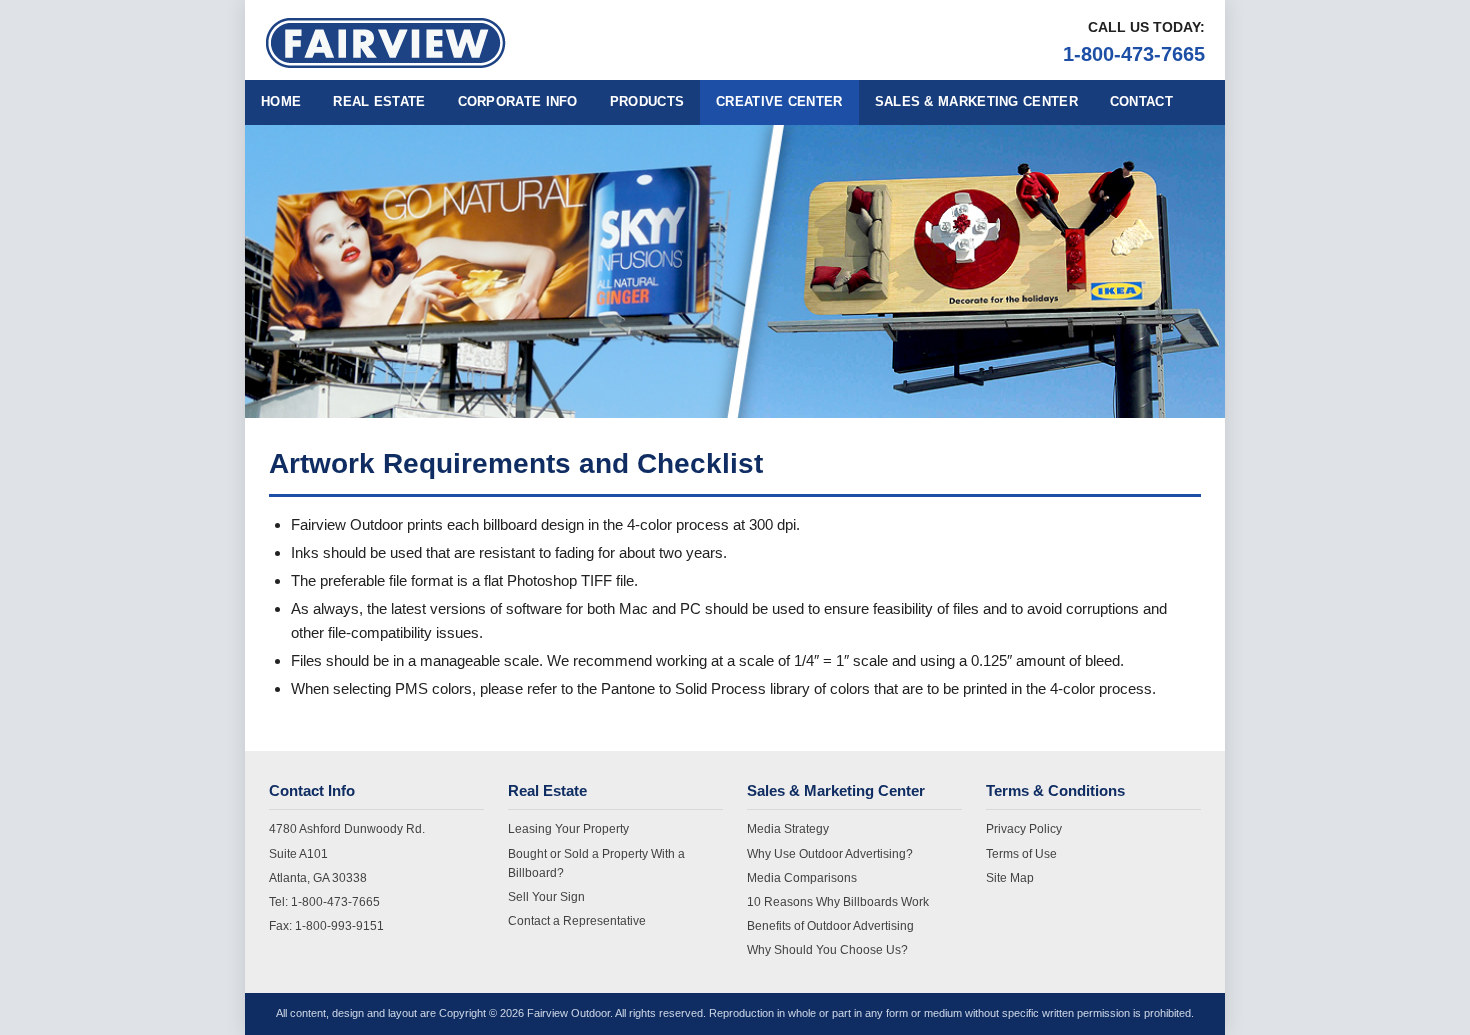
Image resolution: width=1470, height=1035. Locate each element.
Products (647, 101)
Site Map (1010, 878)
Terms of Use (1021, 854)
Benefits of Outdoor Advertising (830, 926)
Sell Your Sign (546, 897)
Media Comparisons (802, 878)
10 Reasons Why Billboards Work (838, 902)
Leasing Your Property (568, 829)
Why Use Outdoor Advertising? (830, 854)
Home (281, 101)
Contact (1141, 101)
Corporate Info (518, 101)
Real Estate (379, 101)
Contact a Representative (577, 921)
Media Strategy (788, 829)
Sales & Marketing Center (976, 101)
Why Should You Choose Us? (827, 950)
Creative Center (779, 101)
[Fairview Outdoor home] (385, 43)
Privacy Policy (1024, 829)
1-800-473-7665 (1134, 54)
